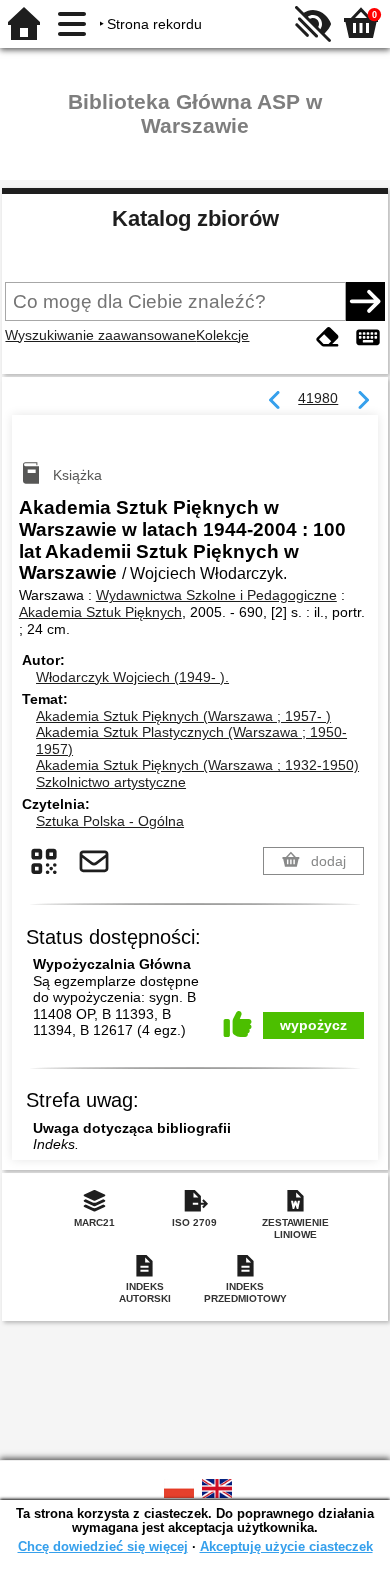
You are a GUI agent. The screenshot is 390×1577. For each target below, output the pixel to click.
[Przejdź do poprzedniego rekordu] (275, 401)
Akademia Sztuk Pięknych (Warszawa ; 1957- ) (183, 716)
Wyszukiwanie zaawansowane (100, 335)
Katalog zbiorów (195, 218)
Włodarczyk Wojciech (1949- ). (132, 677)
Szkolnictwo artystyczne (111, 782)
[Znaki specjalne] (368, 337)
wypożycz (313, 1025)
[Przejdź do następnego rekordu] (363, 401)
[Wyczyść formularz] (328, 337)
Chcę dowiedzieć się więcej (103, 1546)
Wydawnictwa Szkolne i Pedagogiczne (216, 595)
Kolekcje (222, 335)
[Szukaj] (365, 301)
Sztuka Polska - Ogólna (110, 821)
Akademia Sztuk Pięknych (100, 612)
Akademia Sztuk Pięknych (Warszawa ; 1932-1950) (197, 765)
